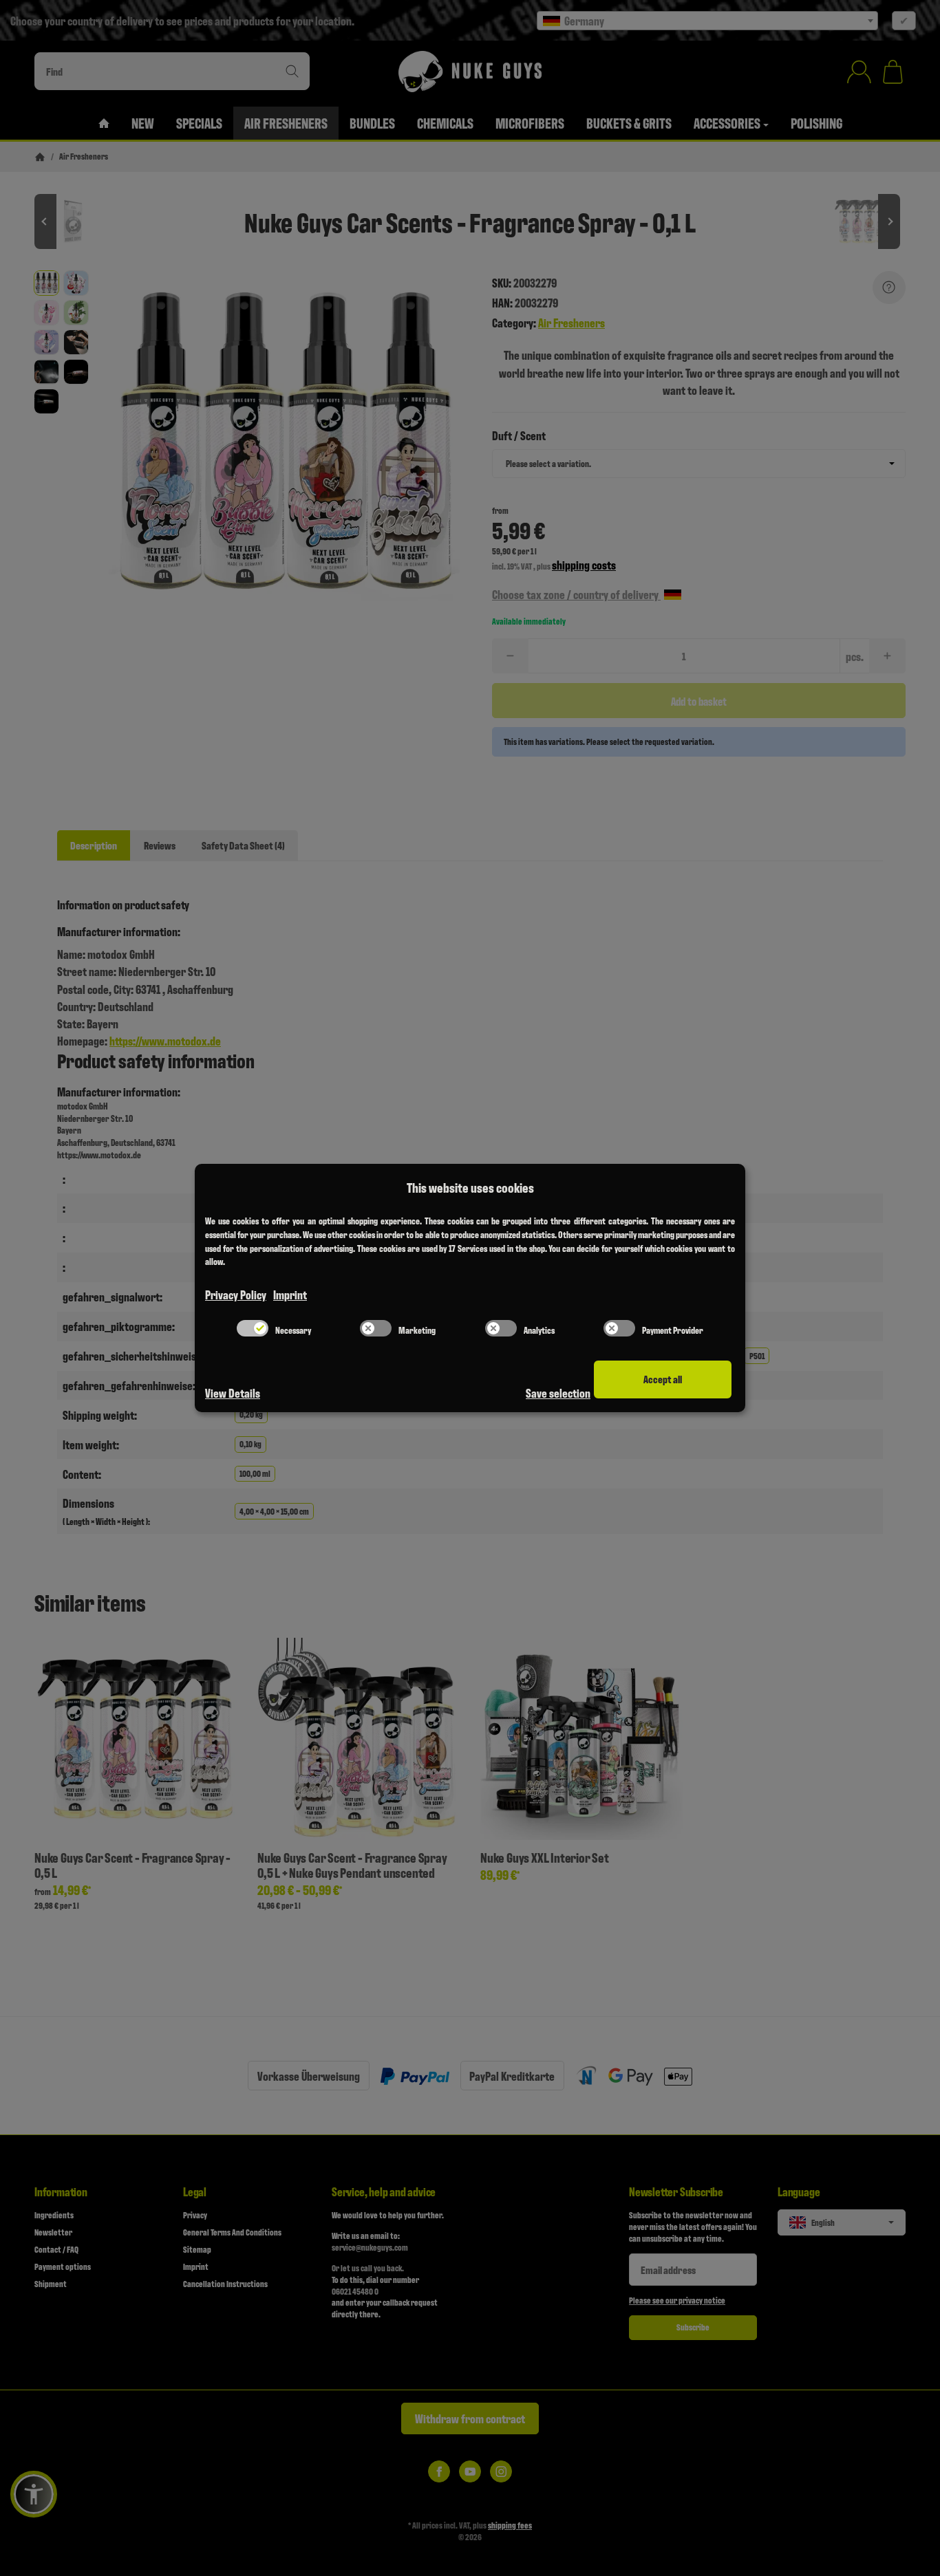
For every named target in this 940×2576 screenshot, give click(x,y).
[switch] (253, 1328)
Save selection (558, 1393)
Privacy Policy (236, 1294)
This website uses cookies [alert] (470, 1187)
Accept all (663, 1379)
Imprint (290, 1294)
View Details (233, 1393)
